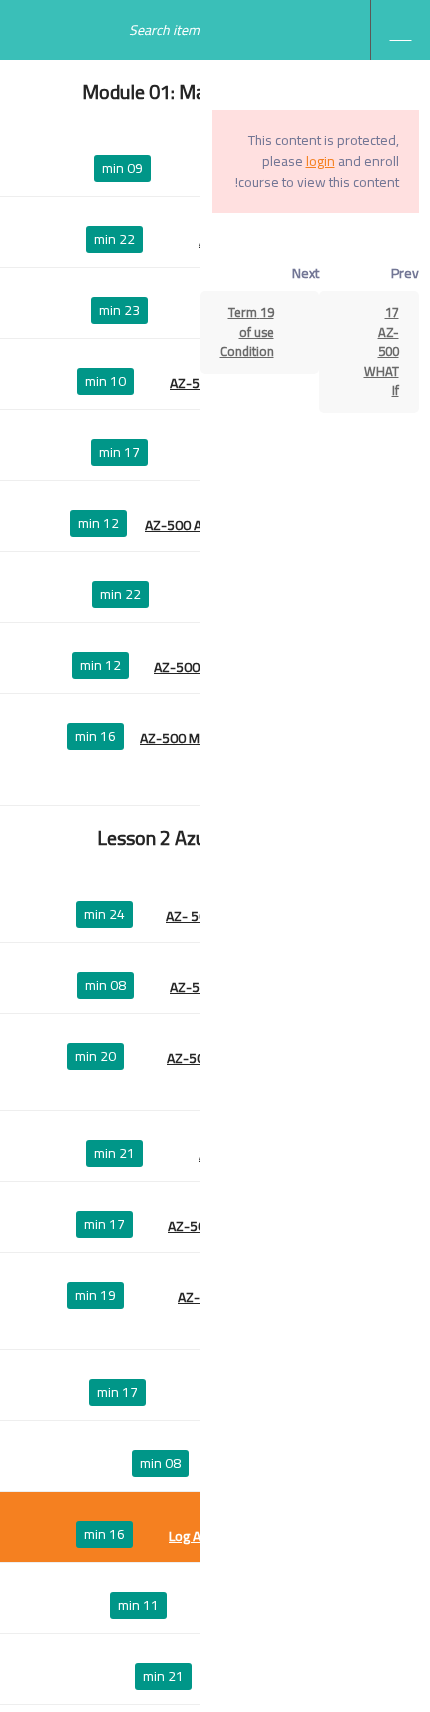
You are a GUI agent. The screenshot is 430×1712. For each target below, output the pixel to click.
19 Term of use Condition (247, 331)
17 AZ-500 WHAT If (381, 351)
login (320, 161)
